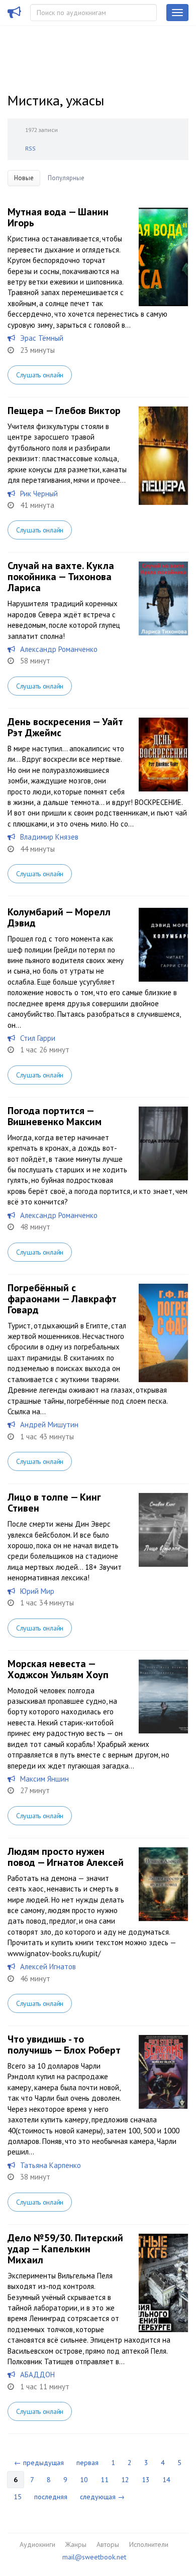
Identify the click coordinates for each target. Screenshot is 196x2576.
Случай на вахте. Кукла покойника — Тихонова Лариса (61, 577)
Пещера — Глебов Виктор (64, 411)
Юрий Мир (37, 1591)
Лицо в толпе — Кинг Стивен (54, 1503)
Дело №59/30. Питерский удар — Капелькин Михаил (65, 2249)
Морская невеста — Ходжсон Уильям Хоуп (58, 1669)
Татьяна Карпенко (51, 2165)
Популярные (66, 178)
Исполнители (149, 2544)
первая (87, 2463)
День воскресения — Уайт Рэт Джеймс (65, 727)
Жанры (76, 2544)
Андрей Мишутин (49, 1425)
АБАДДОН (37, 2375)
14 (166, 2480)
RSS (30, 148)
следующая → (102, 2497)
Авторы (108, 2544)
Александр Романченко (59, 649)
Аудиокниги (37, 2544)
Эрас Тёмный (42, 338)
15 (18, 2497)
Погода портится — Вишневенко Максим (55, 1116)
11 (105, 2480)
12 (125, 2480)
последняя (51, 2497)
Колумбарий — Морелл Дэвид (59, 917)
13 (146, 2480)
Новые (24, 178)
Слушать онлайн (40, 375)
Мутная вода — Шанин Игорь (58, 217)
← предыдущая (39, 2463)
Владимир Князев (49, 837)
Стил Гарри (38, 1038)
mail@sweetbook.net (94, 2557)
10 (84, 2480)
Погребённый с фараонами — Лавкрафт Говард (62, 1299)
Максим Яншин (44, 1779)
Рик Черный (39, 494)
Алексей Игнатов (48, 1967)
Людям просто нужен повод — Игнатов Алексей (66, 1857)
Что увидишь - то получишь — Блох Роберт (64, 2045)
